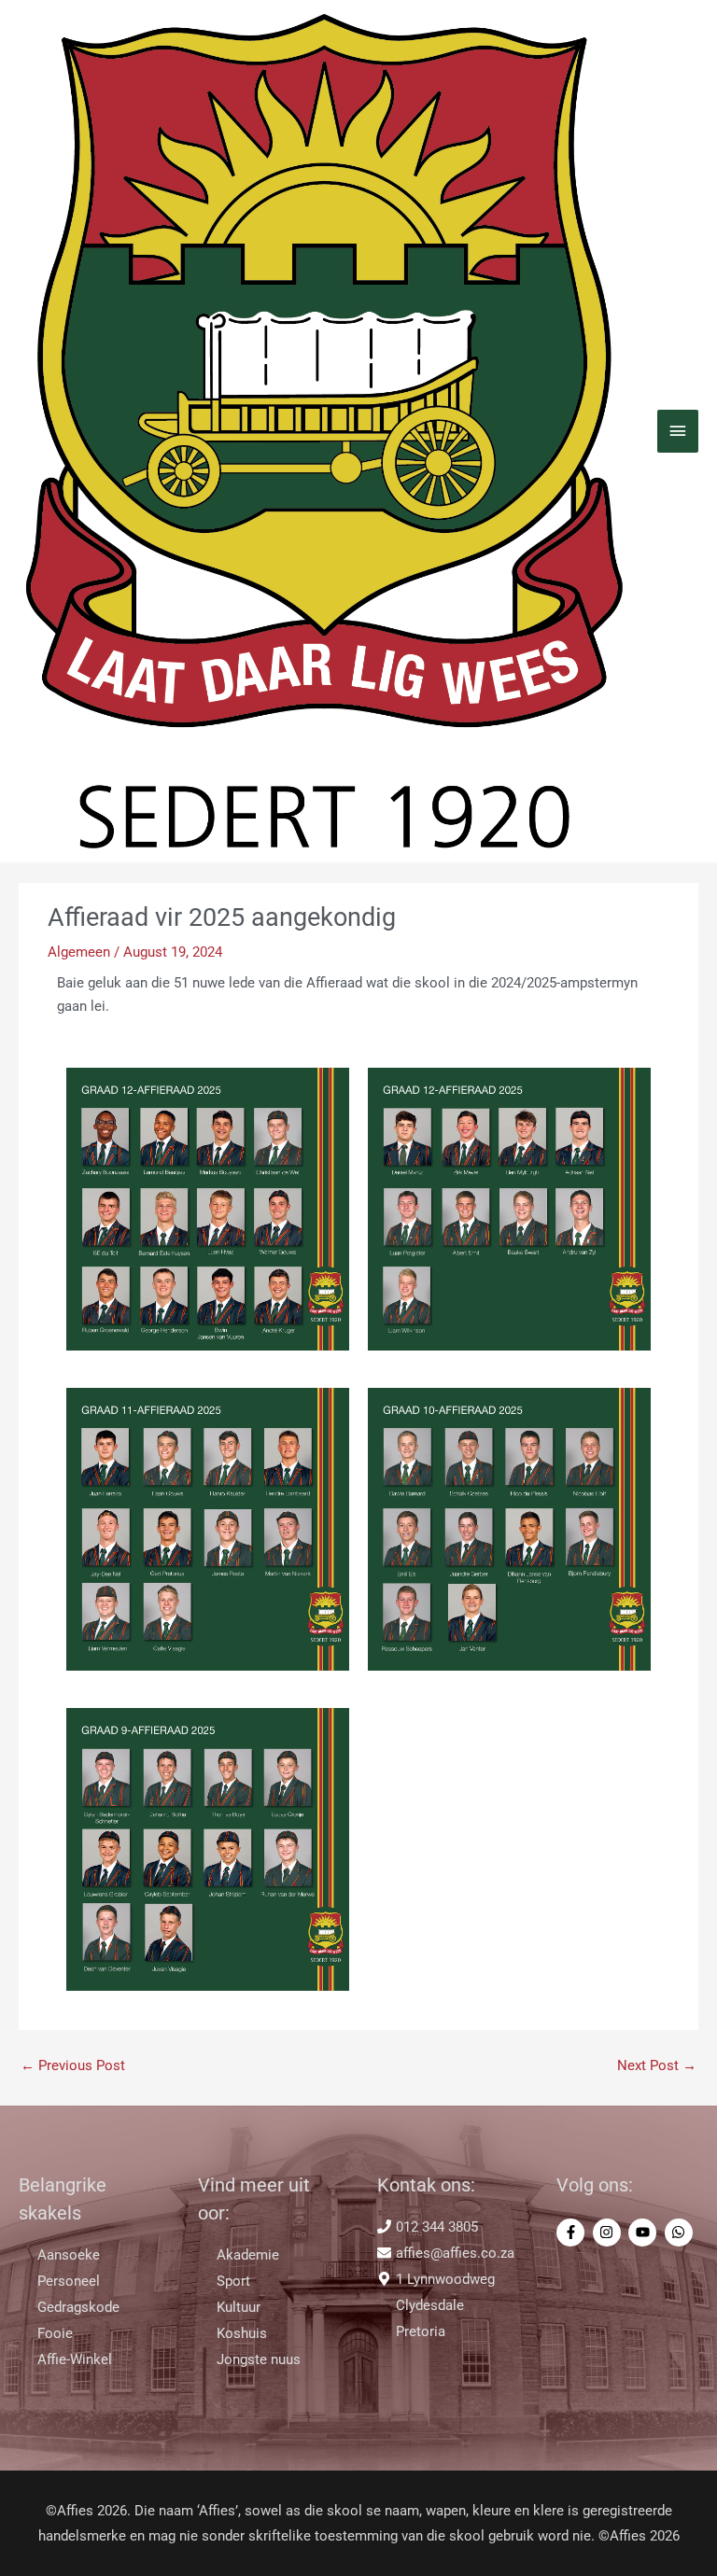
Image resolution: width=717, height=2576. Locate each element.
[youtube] (645, 2233)
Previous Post (73, 2065)
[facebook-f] (573, 2233)
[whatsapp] (681, 2233)
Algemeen (79, 952)
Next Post (657, 2065)
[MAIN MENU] (678, 431)
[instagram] (609, 2233)
